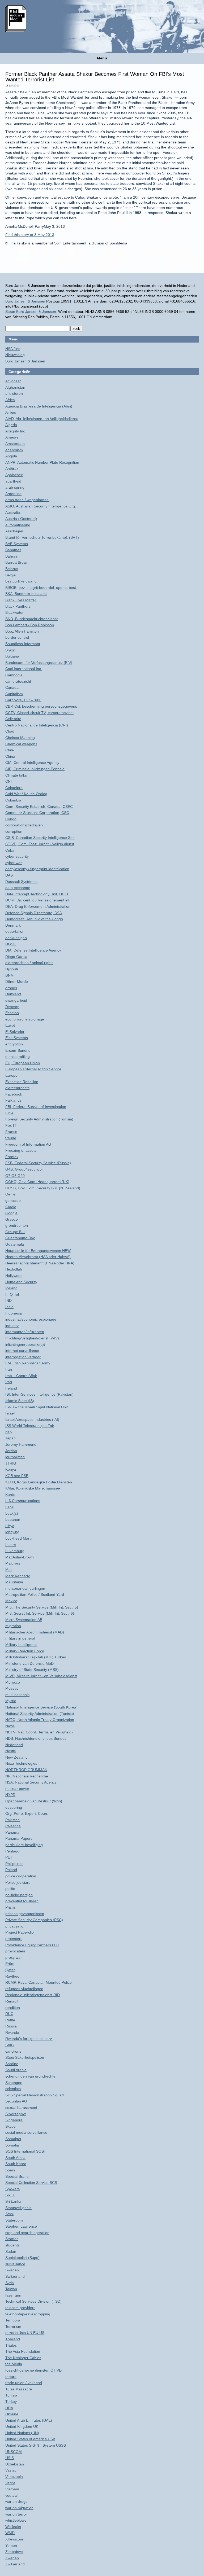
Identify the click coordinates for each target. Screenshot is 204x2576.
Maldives (13, 1563)
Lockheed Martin (19, 1538)
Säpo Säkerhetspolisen (25, 2057)
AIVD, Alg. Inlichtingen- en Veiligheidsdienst (42, 419)
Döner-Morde (17, 982)
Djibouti (12, 969)
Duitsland (13, 994)
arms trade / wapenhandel (27, 500)
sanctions (13, 2051)
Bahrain (12, 556)
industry (12, 1326)
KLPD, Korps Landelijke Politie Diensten (39, 1482)
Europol (12, 1075)
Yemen (11, 2546)
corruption (14, 831)
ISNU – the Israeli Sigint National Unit (37, 1407)
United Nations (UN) (22, 2433)
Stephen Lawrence (21, 2226)
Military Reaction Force (25, 1651)
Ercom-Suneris (18, 1050)
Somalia (12, 2145)
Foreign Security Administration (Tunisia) (39, 1119)
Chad (10, 731)
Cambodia (14, 675)
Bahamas (13, 550)
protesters (14, 1939)
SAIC (10, 2045)
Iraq (9, 1382)
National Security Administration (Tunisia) (40, 1714)
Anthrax (12, 468)
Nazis (10, 1726)
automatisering (18, 525)
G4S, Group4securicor (24, 1169)
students (12, 2245)
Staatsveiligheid (18, 2208)
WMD (10, 2533)
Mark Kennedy (18, 1576)
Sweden (12, 2270)
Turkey (11, 2402)
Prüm (10, 1964)
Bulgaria (12, 656)
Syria (10, 2283)
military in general (20, 1638)
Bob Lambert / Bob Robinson (30, 625)
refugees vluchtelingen (24, 1989)
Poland (11, 1870)
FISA (9, 1113)
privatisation (15, 1926)
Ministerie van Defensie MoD (29, 1663)
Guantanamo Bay (20, 1238)
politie (10, 1889)
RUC (9, 2014)
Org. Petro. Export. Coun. (27, 1813)
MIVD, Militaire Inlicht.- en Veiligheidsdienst (41, 1676)
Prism (10, 1907)
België (10, 575)
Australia (13, 512)
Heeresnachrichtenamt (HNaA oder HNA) (40, 1263)
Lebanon (13, 1519)
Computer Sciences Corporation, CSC (37, 813)
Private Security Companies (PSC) (34, 1920)
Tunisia (11, 2395)
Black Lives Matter (21, 600)
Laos (9, 1507)
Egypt (10, 1025)
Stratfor (12, 2239)
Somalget (13, 2139)
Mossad (12, 1688)
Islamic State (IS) (20, 1401)
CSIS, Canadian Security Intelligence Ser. (40, 838)
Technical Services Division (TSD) (33, 2301)
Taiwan (11, 2289)
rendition (13, 2008)
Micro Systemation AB (24, 1620)
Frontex (12, 1157)
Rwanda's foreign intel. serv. (29, 2039)
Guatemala (15, 1244)
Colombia (13, 800)
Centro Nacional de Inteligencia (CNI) (37, 725)
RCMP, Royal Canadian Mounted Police (39, 1982)
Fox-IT (11, 1125)
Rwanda (12, 2032)
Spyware (13, 2189)
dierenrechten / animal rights (29, 963)
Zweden (12, 2558)
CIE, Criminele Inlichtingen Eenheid (35, 769)
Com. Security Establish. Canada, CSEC (39, 807)
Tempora (13, 2320)
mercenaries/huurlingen (25, 1588)
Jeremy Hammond (21, 1444)
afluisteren (14, 393)
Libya (10, 1526)
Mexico (11, 1601)
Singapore (14, 2120)
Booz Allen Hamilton (22, 631)
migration (13, 1626)
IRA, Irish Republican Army (28, 1363)
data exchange (18, 888)
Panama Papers (19, 1838)
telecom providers (20, 2308)
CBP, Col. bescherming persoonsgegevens (41, 706)
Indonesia (14, 1313)
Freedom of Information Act (28, 1144)
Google (11, 1213)
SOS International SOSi (25, 2151)
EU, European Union (23, 1063)
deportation (15, 931)
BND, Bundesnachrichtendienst (31, 619)
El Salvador (15, 1032)
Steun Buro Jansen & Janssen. (31, 312)
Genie (10, 1194)
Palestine (13, 1826)
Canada (12, 687)
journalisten (15, 1457)
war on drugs (16, 2501)
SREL (10, 2195)
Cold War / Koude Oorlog (26, 794)
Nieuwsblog (15, 355)
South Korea (16, 2164)
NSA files (13, 349)
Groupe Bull (15, 1232)
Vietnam (12, 2489)
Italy (9, 1432)
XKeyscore (14, 2539)
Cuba (10, 850)
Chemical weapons (21, 744)
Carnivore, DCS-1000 (23, 700)
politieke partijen (19, 1895)
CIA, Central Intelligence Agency (32, 763)
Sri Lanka (13, 2201)
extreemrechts (17, 1088)
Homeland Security (21, 1282)
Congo (11, 819)
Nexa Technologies (21, 1763)
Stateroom (14, 2220)
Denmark (13, 925)
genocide (13, 1201)
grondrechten (17, 1225)
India (9, 1307)
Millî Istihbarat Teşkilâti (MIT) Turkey (36, 1657)
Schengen (14, 2083)
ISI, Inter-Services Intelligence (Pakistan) (39, 1394)
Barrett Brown (17, 562)
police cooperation (21, 1876)
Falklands (13, 1100)
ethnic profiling (18, 1057)
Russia (11, 2026)
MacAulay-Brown (20, 1557)
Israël (10, 1413)
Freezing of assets (21, 1150)
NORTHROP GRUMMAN (26, 1770)
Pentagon (13, 1851)
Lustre (11, 1545)
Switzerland (15, 2276)
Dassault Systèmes (21, 882)
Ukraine (12, 2414)
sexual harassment (21, 2108)
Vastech (12, 2470)
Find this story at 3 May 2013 (30, 235)
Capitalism (14, 694)
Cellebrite (13, 719)
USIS (10, 2458)
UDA (9, 2408)
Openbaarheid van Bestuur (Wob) (34, 1801)
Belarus (12, 569)
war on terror (16, 2514)
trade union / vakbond (24, 2383)
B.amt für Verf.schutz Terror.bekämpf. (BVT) (42, 537)
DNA (9, 975)
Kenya (11, 1469)
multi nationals (17, 1695)
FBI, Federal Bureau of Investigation (36, 1107)
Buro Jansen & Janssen (25, 301)
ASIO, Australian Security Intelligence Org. (41, 506)
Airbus (11, 412)
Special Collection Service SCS (31, 2183)
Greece (12, 1219)
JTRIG (11, 1463)
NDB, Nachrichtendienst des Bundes (36, 1738)
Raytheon (13, 1976)
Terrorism (13, 2327)
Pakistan (12, 1820)
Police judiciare (18, 1882)
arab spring (15, 487)
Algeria (11, 425)
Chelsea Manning (20, 738)
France (11, 1132)
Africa (10, 400)
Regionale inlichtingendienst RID (33, 1995)
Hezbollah (14, 1269)
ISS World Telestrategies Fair (30, 1426)
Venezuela (14, 2477)
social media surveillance (26, 2132)
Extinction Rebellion (22, 1082)
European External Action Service (33, 1069)
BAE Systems (17, 544)
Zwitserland (15, 2564)
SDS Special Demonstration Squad (35, 2095)
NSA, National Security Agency (31, 1782)
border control (17, 637)
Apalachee (14, 475)
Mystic (11, 1701)
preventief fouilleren (22, 1901)
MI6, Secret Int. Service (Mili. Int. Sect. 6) (40, 1613)
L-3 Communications (23, 1501)
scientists (13, 2089)
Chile (10, 750)
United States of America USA (30, 2439)
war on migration (19, 2508)
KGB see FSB (17, 1476)
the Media (14, 2364)
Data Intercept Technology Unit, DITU (37, 894)
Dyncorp (12, 1007)
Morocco (13, 1682)
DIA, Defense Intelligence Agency (33, 950)
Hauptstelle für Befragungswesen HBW (38, 1251)
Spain (10, 2170)
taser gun (13, 2295)
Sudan (11, 2251)
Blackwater (14, 612)
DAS (9, 875)
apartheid (13, 481)
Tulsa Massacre (19, 2389)
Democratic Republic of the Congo (34, 919)
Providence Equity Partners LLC (32, 1945)
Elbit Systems (17, 1038)
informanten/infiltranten (25, 1332)
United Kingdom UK (22, 2426)
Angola (11, 456)
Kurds (10, 1495)
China (10, 756)
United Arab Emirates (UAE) (29, 2420)
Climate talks (16, 775)
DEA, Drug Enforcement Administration (38, 906)
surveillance (15, 2264)
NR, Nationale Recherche (27, 1776)
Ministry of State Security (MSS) (32, 1670)
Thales (11, 2345)
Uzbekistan (15, 2464)
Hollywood (14, 1276)
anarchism (14, 450)
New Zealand (16, 1757)
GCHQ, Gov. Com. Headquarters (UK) (37, 1182)
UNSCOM (14, 2452)
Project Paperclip (20, 1932)
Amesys (12, 437)
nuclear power (17, 1789)
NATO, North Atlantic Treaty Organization (40, 1720)
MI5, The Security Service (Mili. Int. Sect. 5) (42, 1607)
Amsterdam (15, 444)
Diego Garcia (16, 957)
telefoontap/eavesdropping (28, 2314)
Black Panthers (18, 606)
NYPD (10, 1795)
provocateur (15, 1951)
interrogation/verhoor (23, 1357)
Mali (9, 1570)
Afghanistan (15, 387)
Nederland (14, 1745)
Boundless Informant (23, 644)
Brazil (10, 650)
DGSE (10, 944)
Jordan (11, 1451)
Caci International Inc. (24, 669)
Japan (10, 1438)
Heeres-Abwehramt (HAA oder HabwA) (38, 1257)
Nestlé (11, 1751)
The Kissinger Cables (23, 2358)
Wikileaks (13, 2527)
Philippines (14, 1864)
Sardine (12, 2064)
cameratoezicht (18, 681)
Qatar (10, 1970)
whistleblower (17, 2520)
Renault (12, 2001)
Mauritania (14, 1582)
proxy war (14, 1957)
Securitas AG (16, 2101)
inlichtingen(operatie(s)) (25, 1344)
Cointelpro (14, 788)
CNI (8, 781)
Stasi (9, 2214)
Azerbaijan (14, 531)
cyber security (17, 856)
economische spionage (25, 1019)
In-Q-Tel (12, 1294)
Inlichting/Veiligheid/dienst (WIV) (32, 1338)
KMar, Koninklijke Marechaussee (33, 1488)
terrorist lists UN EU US (25, 2333)
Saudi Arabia (16, 2070)
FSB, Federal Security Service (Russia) (38, 1163)
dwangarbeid (16, 1000)
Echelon (12, 1013)
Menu (102, 58)
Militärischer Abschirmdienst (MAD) (35, 1632)
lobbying (12, 1532)
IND (8, 1300)
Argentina (13, 494)
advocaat (13, 381)
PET (9, 1857)
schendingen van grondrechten (31, 2076)
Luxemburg (15, 1551)
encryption (14, 1044)
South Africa (15, 2158)
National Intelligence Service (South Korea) (41, 1707)
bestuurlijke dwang (21, 581)
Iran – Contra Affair (21, 1376)
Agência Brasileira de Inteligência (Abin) (39, 406)
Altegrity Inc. (16, 431)
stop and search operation (27, 2233)
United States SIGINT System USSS (36, 2445)
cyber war (14, 863)
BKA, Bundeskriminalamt (26, 594)
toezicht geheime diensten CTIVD (33, 2370)
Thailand (13, 2339)
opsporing (14, 1807)
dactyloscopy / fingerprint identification (37, 869)
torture (11, 2377)
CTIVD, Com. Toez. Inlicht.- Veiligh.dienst (40, 844)
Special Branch (18, 2176)
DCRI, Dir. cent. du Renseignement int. (38, 900)
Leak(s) (12, 1513)
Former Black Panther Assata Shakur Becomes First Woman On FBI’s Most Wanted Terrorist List (95, 77)
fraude (11, 1138)
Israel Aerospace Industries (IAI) (32, 1420)
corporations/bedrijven (24, 825)
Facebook (14, 1094)
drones (11, 988)
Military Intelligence (21, 1645)
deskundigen (16, 938)
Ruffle (10, 2020)
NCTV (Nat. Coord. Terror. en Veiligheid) (39, 1732)
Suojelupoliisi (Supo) (22, 2258)
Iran (9, 1369)
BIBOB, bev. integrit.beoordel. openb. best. (41, 588)
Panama (12, 1832)
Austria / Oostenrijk (21, 519)
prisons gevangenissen (25, 1914)
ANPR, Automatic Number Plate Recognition (42, 462)
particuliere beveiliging (24, 1845)
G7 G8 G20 (15, 1176)
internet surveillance (22, 1351)
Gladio (11, 1207)
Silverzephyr (16, 2114)
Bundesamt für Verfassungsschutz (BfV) (39, 663)
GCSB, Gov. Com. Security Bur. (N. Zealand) (43, 1188)
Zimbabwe (14, 2552)
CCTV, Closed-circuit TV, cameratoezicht (39, 713)
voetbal (11, 2495)
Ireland (11, 1388)
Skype (10, 2126)
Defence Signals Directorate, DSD (34, 913)
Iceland (11, 1288)
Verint (10, 2483)
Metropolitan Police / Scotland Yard (35, 1594)
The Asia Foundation (23, 2351)
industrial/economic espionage (31, 1319)
